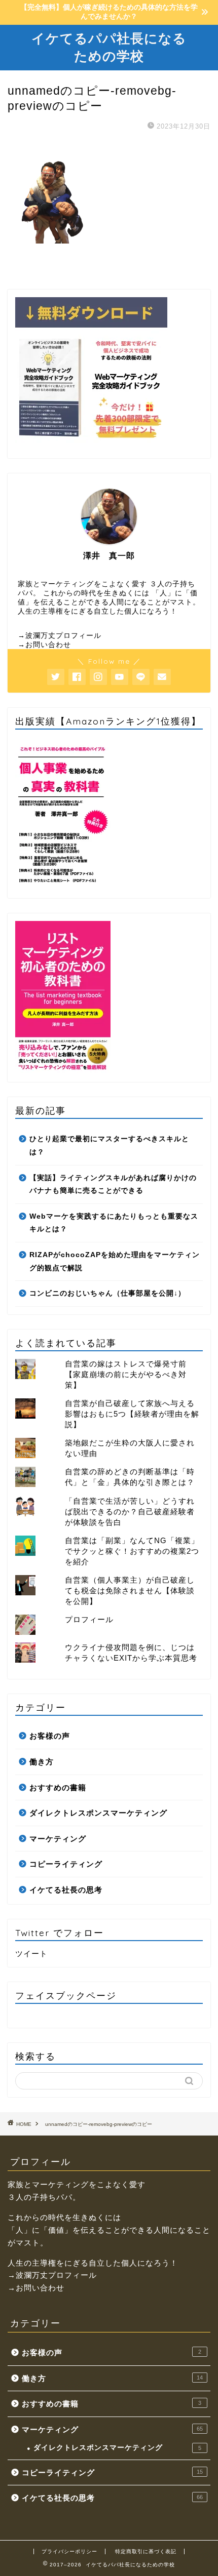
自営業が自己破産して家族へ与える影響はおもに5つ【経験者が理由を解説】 (132, 1414)
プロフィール (89, 1619)
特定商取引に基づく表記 (146, 2551)
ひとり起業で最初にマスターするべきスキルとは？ (109, 1145)
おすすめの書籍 (58, 1787)
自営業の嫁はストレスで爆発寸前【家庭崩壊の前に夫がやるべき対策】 (126, 1374)
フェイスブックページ (66, 1995)
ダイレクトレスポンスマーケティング (98, 1813)
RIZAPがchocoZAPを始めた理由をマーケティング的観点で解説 (115, 1261)
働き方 (42, 1762)
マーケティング (58, 1839)
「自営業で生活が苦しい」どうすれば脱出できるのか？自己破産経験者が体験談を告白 (130, 1512)
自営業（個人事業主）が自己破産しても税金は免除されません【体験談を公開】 (130, 1591)
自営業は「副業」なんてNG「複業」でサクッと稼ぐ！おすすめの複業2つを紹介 (132, 1551)
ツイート (31, 1954)
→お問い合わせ (44, 645)
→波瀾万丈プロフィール (60, 636)
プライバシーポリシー (69, 2551)
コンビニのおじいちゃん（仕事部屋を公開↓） (107, 1293)
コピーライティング (66, 1864)
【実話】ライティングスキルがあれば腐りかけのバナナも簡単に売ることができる (113, 1184)
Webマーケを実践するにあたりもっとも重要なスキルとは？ (114, 1223)
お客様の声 (50, 1736)
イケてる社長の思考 (66, 1890)
